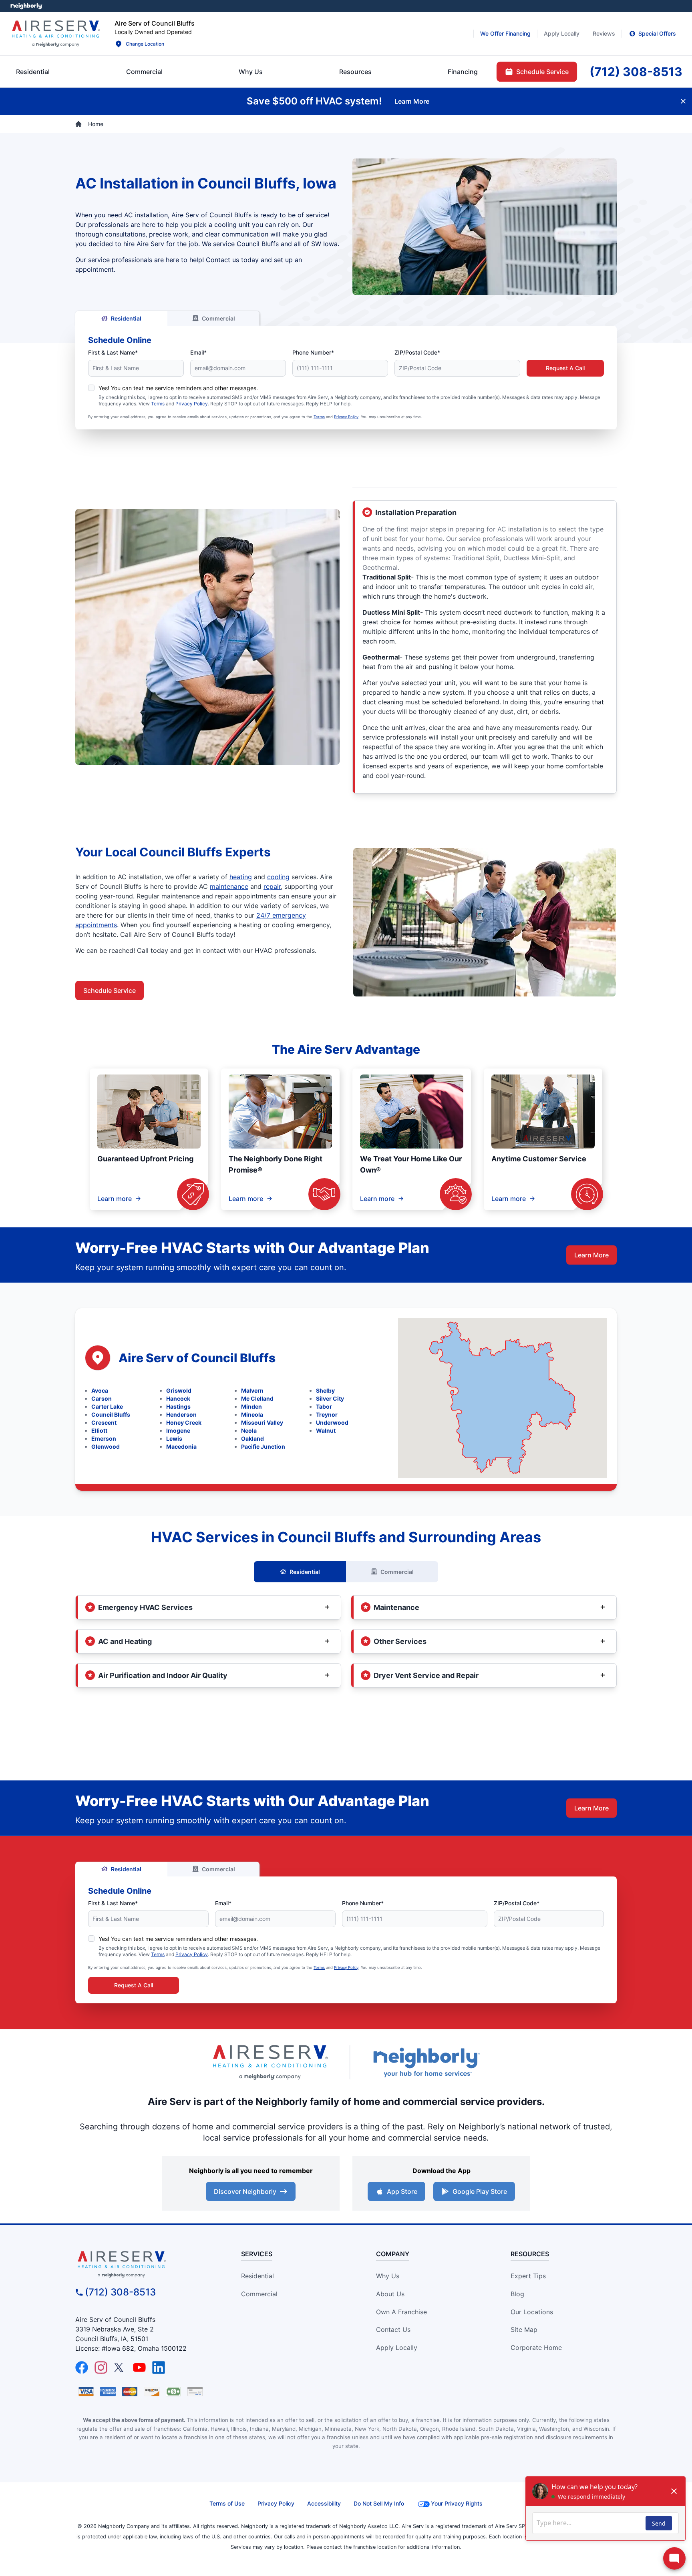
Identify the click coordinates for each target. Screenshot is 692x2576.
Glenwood (106, 1446)
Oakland (252, 1438)
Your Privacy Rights (457, 2503)
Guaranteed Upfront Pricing (145, 1159)
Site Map (524, 2329)
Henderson (181, 1414)
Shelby (325, 1390)
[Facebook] (82, 2368)
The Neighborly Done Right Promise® (276, 1164)
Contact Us (393, 2329)
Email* (198, 352)
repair (272, 886)
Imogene (178, 1430)
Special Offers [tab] (657, 33)
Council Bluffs (111, 1414)
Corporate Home (536, 2347)
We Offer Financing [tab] (505, 33)
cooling (278, 877)
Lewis (174, 1438)
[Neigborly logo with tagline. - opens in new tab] (426, 2062)
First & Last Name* (113, 352)
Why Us (388, 2276)
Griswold (179, 1390)
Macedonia (181, 1446)
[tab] (251, 72)
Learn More (591, 1255)
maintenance (229, 886)
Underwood (332, 1422)
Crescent (104, 1422)
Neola (249, 1430)
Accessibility (324, 2503)
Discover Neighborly (245, 2191)
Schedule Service (110, 990)
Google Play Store (480, 2191)
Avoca (100, 1390)
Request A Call (565, 368)
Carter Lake (107, 1406)
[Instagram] (101, 2368)
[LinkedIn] (159, 2368)
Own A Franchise (401, 2312)
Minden (251, 1406)
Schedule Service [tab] (542, 72)
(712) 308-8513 (120, 2292)
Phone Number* (313, 352)
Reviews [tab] (604, 33)
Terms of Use (227, 2503)
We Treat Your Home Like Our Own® (411, 1164)
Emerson (104, 1438)
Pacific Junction (263, 1446)
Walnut (326, 1430)
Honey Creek (184, 1422)
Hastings (178, 1406)
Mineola (252, 1414)
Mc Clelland (257, 1398)
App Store (402, 2191)
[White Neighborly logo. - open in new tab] (26, 6)
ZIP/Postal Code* (417, 352)
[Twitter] (120, 2368)
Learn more (115, 1199)
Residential (126, 318)
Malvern (252, 1390)
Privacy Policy (192, 404)
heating (241, 877)
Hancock (178, 1398)
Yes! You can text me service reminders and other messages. (178, 388)
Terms (158, 404)
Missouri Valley (262, 1422)
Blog (517, 2294)
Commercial (218, 318)
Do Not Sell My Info (379, 2503)
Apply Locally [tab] (562, 33)
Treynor (327, 1414)
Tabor (324, 1406)
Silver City (330, 1398)
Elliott (99, 1430)
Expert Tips (528, 2276)
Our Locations (532, 2312)
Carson (102, 1398)
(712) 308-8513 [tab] (636, 72)
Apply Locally (397, 2347)
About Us (390, 2294)
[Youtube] (139, 2368)
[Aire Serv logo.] (56, 34)
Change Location (145, 44)
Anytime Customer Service (539, 1159)
